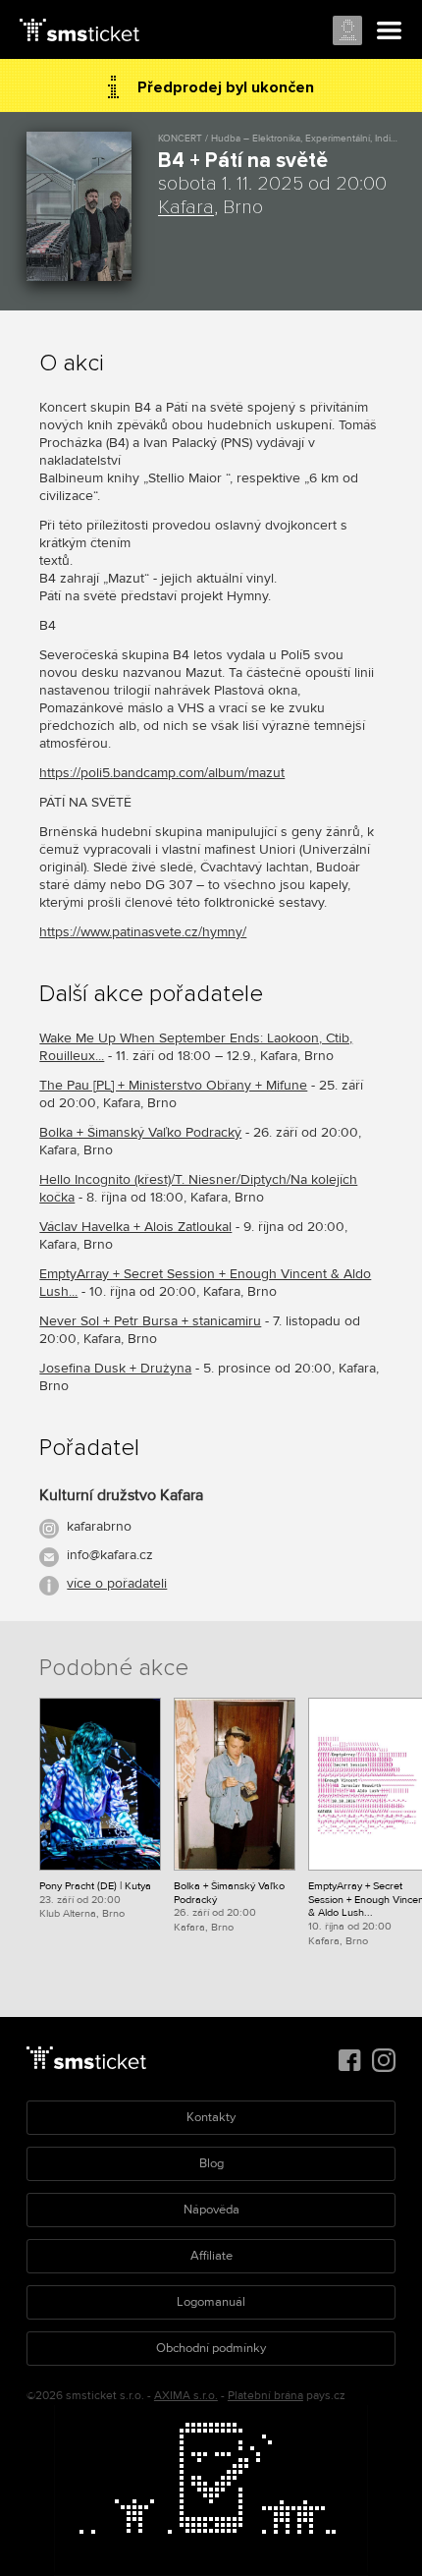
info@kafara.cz (110, 1555)
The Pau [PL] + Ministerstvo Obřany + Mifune (173, 1085)
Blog (211, 2163)
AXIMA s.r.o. (186, 2396)
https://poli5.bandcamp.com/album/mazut (162, 773)
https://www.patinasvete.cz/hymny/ (143, 932)
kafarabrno (99, 1526)
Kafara (186, 207)
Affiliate (211, 2256)
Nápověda (211, 2210)
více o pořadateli (117, 1583)
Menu (390, 31)
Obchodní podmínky (211, 2348)
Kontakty (211, 2117)
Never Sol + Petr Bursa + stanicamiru (150, 1321)
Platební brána (265, 2396)
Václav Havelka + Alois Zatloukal (135, 1227)
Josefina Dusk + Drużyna (115, 1368)
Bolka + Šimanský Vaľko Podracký (140, 1132)
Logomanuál (211, 2302)
